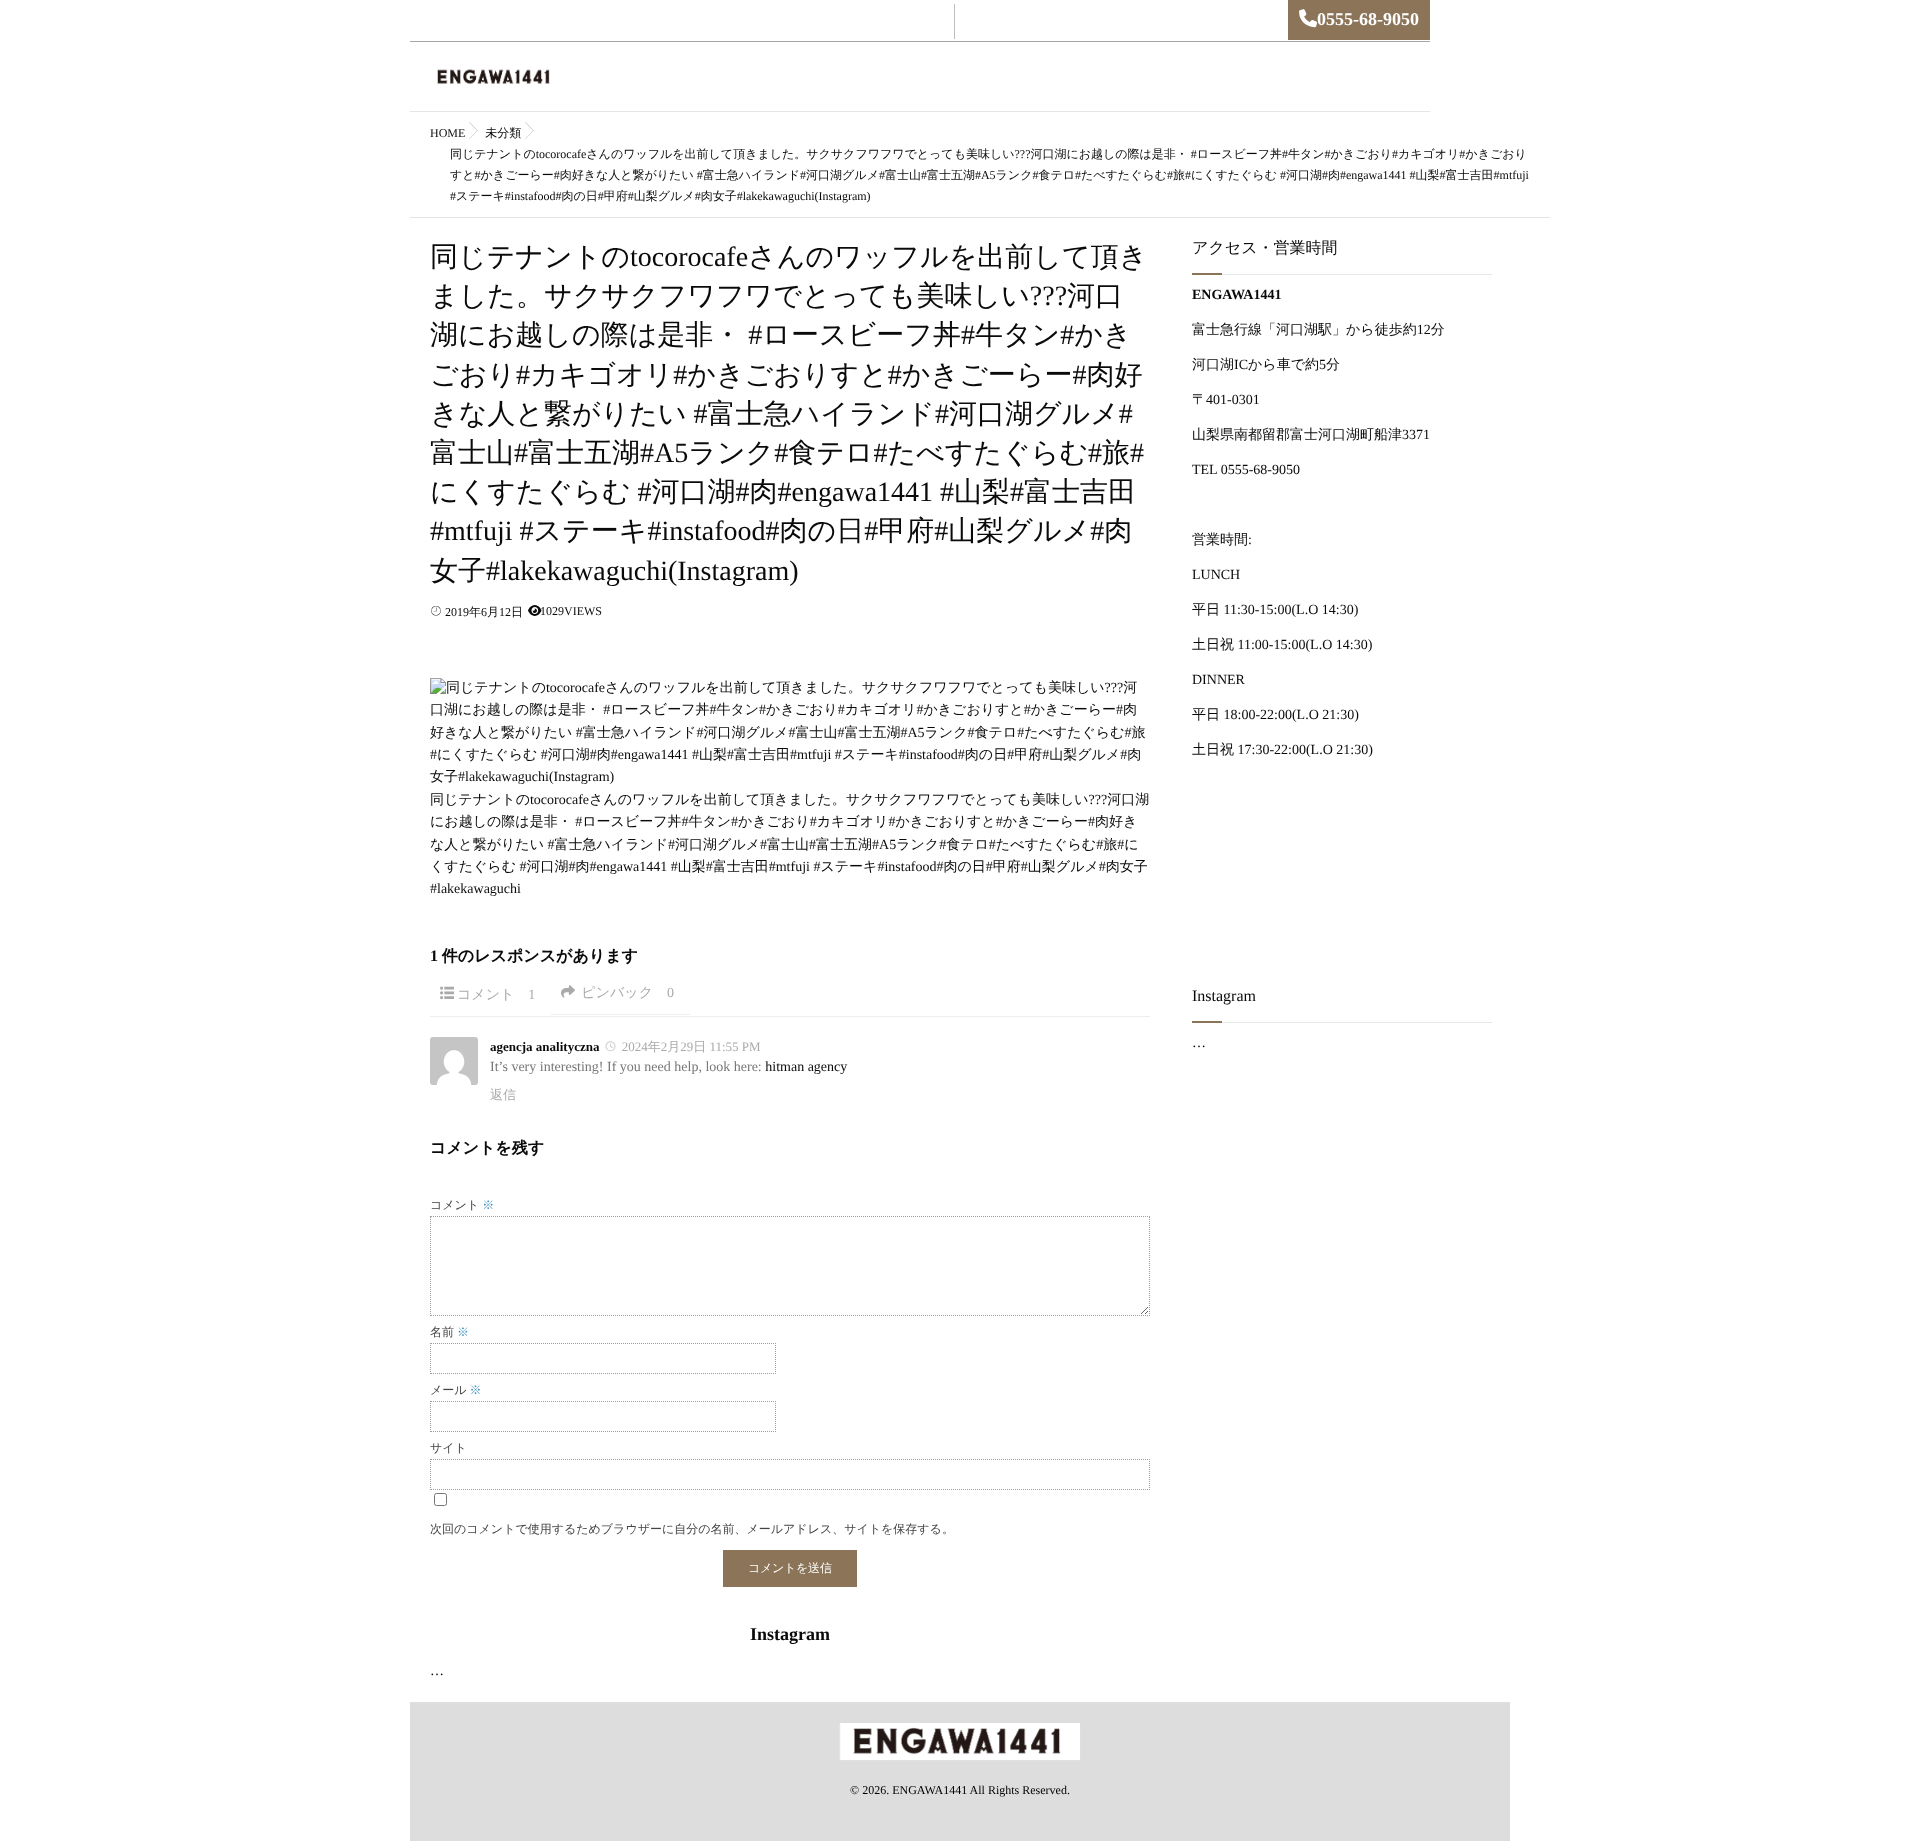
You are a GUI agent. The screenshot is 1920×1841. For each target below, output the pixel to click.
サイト (448, 1448)
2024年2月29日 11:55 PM (691, 1046)
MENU (982, 77)
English (850, 77)
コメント (496, 995)
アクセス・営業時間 (1085, 77)
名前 (449, 1332)
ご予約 (917, 77)
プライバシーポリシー (1334, 77)
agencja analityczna (544, 1046)
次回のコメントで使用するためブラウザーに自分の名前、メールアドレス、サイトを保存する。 (692, 1529)
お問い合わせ (1206, 77)
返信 (503, 1094)
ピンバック (627, 993)
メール (456, 1390)
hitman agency (806, 1067)
